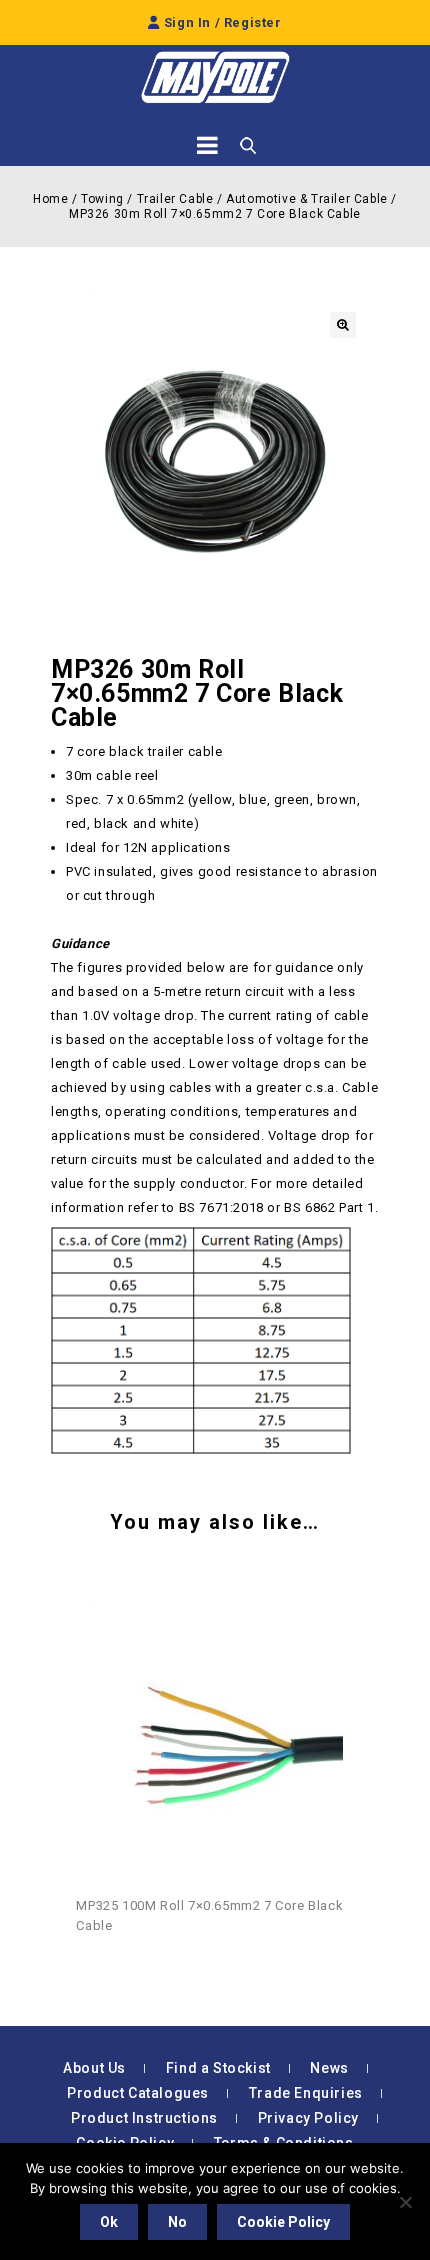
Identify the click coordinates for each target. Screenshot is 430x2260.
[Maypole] (215, 77)
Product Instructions (144, 2118)
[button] (343, 325)
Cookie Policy (283, 2222)
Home (50, 199)
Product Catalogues (138, 2093)
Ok (109, 2222)
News (329, 2068)
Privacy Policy (308, 2118)
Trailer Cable (175, 199)
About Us (94, 2068)
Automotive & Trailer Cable (307, 199)
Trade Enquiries (306, 2093)
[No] (405, 2202)
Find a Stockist (218, 2068)
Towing (102, 199)
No (177, 2222)
